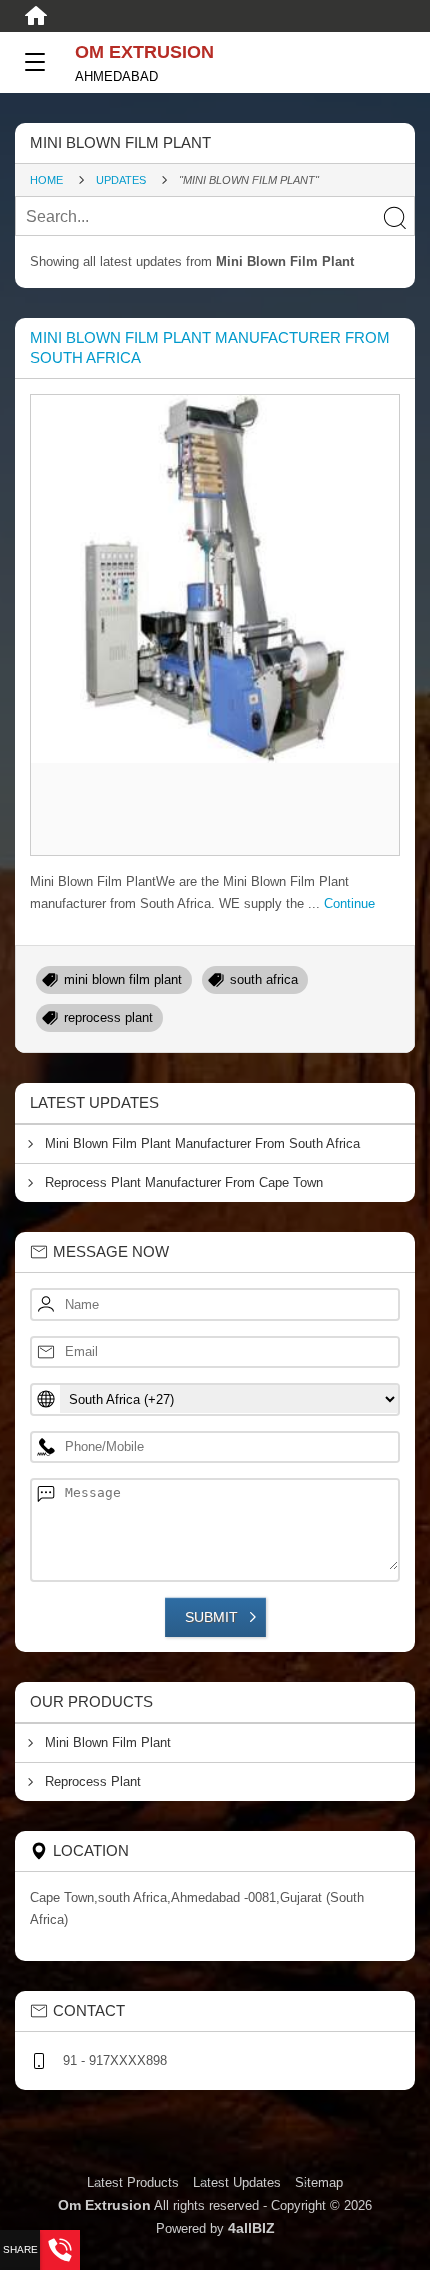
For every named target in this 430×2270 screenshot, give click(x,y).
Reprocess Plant (93, 1781)
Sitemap (319, 2182)
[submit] (394, 217)
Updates (121, 180)
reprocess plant (108, 1017)
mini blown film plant (123, 979)
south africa (264, 979)
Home (46, 180)
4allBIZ (251, 2228)
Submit (211, 1617)
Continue (349, 903)
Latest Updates (237, 2182)
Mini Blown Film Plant (108, 1742)
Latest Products (135, 2182)
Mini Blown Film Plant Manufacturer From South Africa (202, 1143)
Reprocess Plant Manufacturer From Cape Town (184, 1182)
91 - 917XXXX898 (115, 2060)
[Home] (36, 16)
